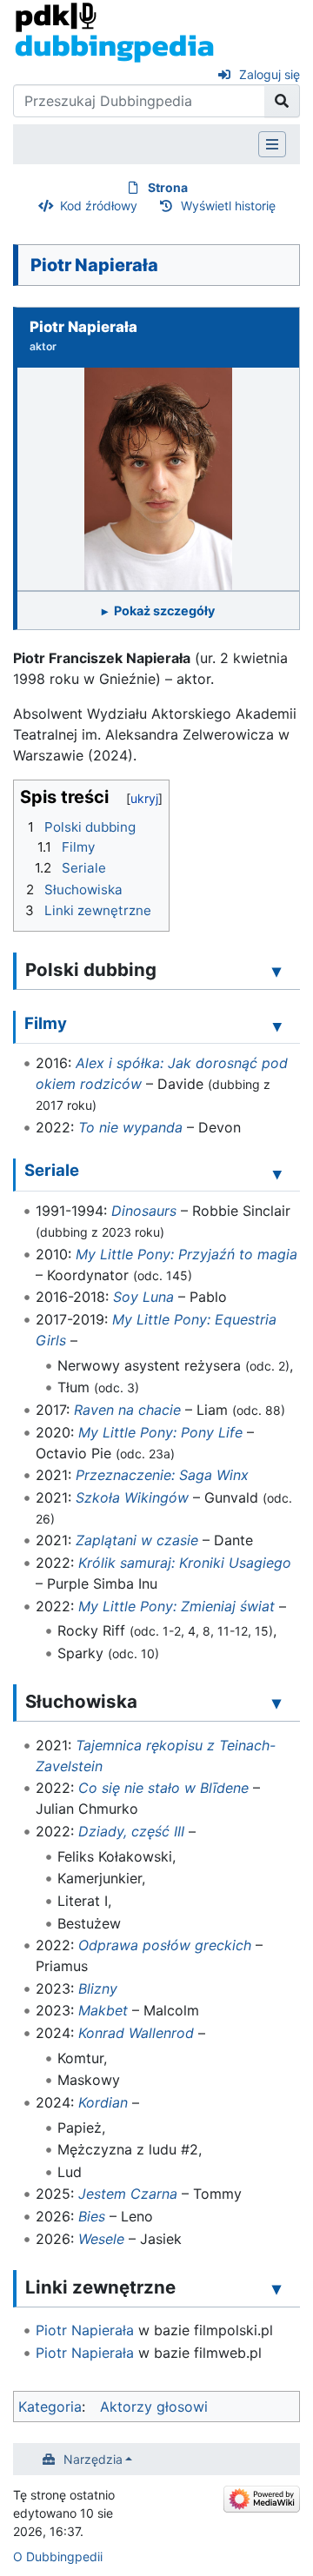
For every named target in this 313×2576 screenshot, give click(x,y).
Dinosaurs (144, 1211)
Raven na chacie (127, 1410)
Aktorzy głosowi (154, 2407)
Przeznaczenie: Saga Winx (162, 1475)
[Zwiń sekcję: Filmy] (277, 1026)
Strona (168, 187)
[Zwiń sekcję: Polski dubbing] (276, 971)
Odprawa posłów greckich (165, 1945)
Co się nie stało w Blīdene (163, 1788)
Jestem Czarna (128, 2194)
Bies (92, 2216)
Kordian (103, 2102)
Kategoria (50, 2407)
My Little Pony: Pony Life (160, 1432)
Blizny (98, 1988)
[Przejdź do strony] (282, 101)
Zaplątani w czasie (137, 1540)
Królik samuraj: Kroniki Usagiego (185, 1563)
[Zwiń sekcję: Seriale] (277, 1173)
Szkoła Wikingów (132, 1497)
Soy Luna (143, 1297)
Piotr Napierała (85, 2330)
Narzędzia (93, 2459)
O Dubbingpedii (58, 2556)
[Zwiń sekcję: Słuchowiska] (276, 1703)
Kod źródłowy (99, 206)
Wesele (101, 2239)
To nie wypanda (130, 1127)
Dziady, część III (131, 1831)
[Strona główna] (114, 31)
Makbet (103, 2010)
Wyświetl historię (228, 206)
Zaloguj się (270, 74)
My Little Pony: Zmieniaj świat (176, 1606)
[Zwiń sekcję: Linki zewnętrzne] (276, 2288)
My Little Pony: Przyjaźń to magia (186, 1254)
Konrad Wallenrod (136, 2033)
